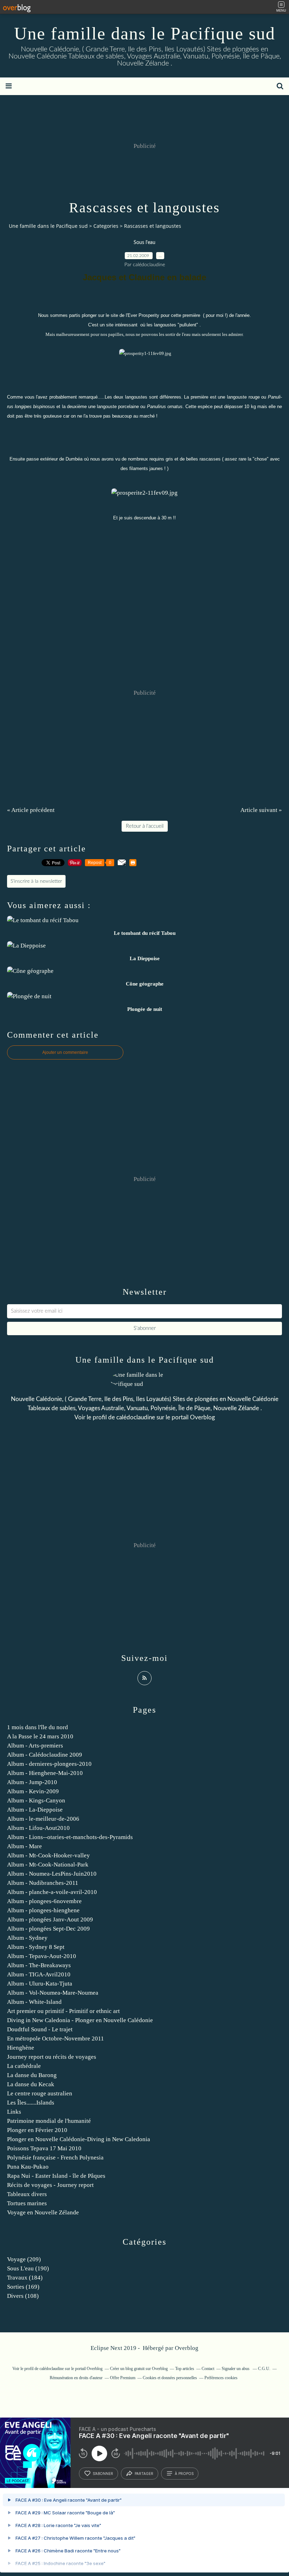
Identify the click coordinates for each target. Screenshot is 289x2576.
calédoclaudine (136, 1417)
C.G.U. (264, 2369)
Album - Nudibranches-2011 (43, 1883)
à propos (184, 2474)
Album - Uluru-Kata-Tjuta (40, 1984)
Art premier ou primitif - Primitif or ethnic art (63, 2011)
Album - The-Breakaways (39, 1965)
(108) (23, 2296)
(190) (28, 2268)
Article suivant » (261, 810)
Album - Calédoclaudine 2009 (45, 1755)
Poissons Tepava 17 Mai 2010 (44, 2148)
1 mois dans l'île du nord (38, 1727)
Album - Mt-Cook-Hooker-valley (48, 1855)
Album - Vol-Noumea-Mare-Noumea (53, 1993)
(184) (25, 2278)
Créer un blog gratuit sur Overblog (139, 2369)
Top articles (185, 2369)
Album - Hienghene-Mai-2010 (45, 1773)
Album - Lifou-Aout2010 (38, 1828)
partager (144, 2474)
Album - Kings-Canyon (36, 1800)
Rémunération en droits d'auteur (76, 2378)
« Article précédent (31, 810)
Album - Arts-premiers (35, 1746)
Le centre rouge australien (40, 2093)
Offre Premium (123, 2378)
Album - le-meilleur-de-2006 (43, 1819)
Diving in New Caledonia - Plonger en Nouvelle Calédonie (80, 2020)
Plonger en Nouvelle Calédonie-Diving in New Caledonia (79, 2139)
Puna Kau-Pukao (28, 2167)
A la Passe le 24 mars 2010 (40, 1736)
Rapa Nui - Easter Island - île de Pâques (56, 2176)
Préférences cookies (221, 2378)
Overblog (187, 2348)
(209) (24, 2259)
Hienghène (21, 2048)
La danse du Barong (32, 2075)
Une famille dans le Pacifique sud (145, 33)
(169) (23, 2287)
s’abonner (103, 2474)
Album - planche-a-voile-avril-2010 (52, 1892)
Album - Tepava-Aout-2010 (42, 1956)
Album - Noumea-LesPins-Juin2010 (52, 1874)
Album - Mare (24, 1846)
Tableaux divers (27, 2194)
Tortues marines (27, 2203)
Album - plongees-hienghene (43, 1910)
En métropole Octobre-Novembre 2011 (56, 2039)
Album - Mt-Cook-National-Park (48, 1865)
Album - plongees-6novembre (44, 1901)
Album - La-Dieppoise (35, 1810)
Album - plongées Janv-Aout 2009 (50, 1920)
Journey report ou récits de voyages (52, 2057)
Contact (208, 2369)
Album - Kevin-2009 (33, 1791)
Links (14, 2112)
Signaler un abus (236, 2369)
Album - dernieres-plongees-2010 (49, 1764)
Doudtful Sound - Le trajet (40, 2029)
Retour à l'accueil (145, 826)
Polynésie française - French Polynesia (55, 2158)
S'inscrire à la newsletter (36, 881)
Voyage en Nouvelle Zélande (43, 2212)
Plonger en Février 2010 (37, 2130)
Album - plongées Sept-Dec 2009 (48, 1929)
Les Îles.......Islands (31, 2103)
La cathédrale (24, 2066)
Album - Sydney (27, 1938)
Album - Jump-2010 (32, 1782)
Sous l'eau (144, 243)
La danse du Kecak (31, 2084)
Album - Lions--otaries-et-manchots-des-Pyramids (70, 1837)
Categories (106, 226)
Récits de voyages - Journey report (50, 2185)
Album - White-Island (34, 2002)
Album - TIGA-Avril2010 (39, 1974)
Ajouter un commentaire (65, 1052)
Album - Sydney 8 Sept (36, 1947)
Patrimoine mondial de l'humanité (49, 2121)
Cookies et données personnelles (170, 2378)
